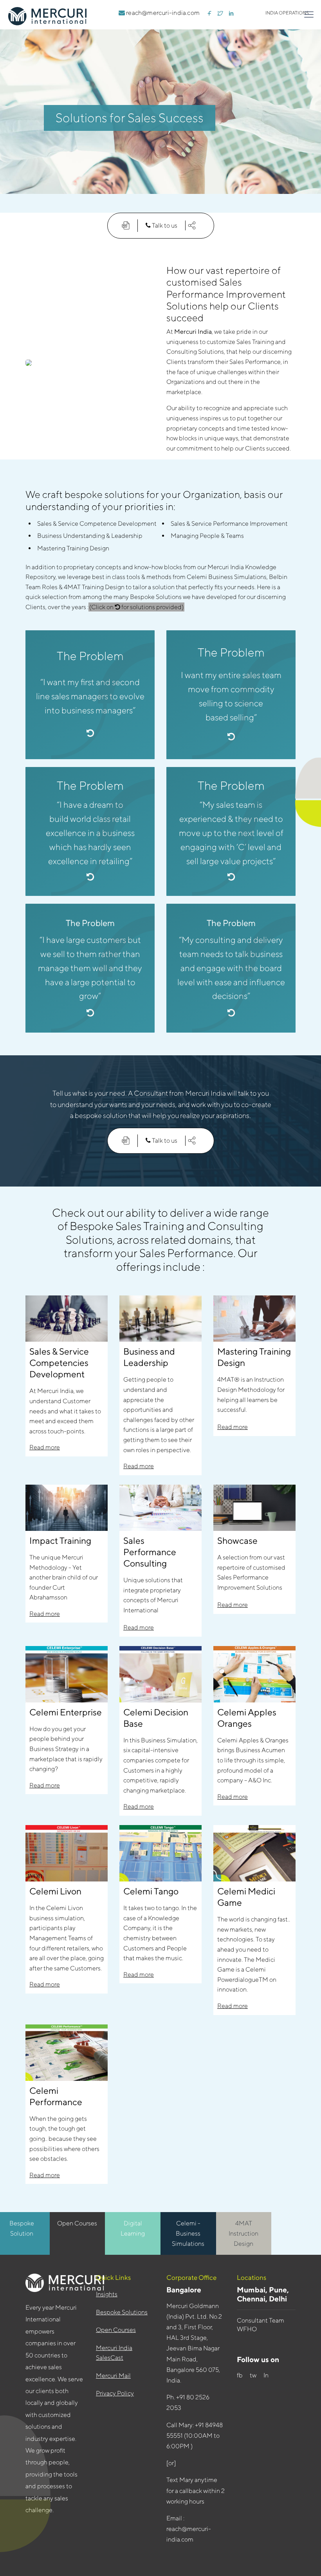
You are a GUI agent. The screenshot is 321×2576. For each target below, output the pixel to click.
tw (254, 2375)
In (267, 2375)
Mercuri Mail (113, 2376)
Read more (45, 1447)
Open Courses (77, 2223)
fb (240, 2375)
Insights (107, 2294)
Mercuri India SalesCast (114, 2353)
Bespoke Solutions (122, 2312)
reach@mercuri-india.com (162, 13)
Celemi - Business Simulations (188, 2233)
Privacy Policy (115, 2393)
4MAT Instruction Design (243, 2233)
